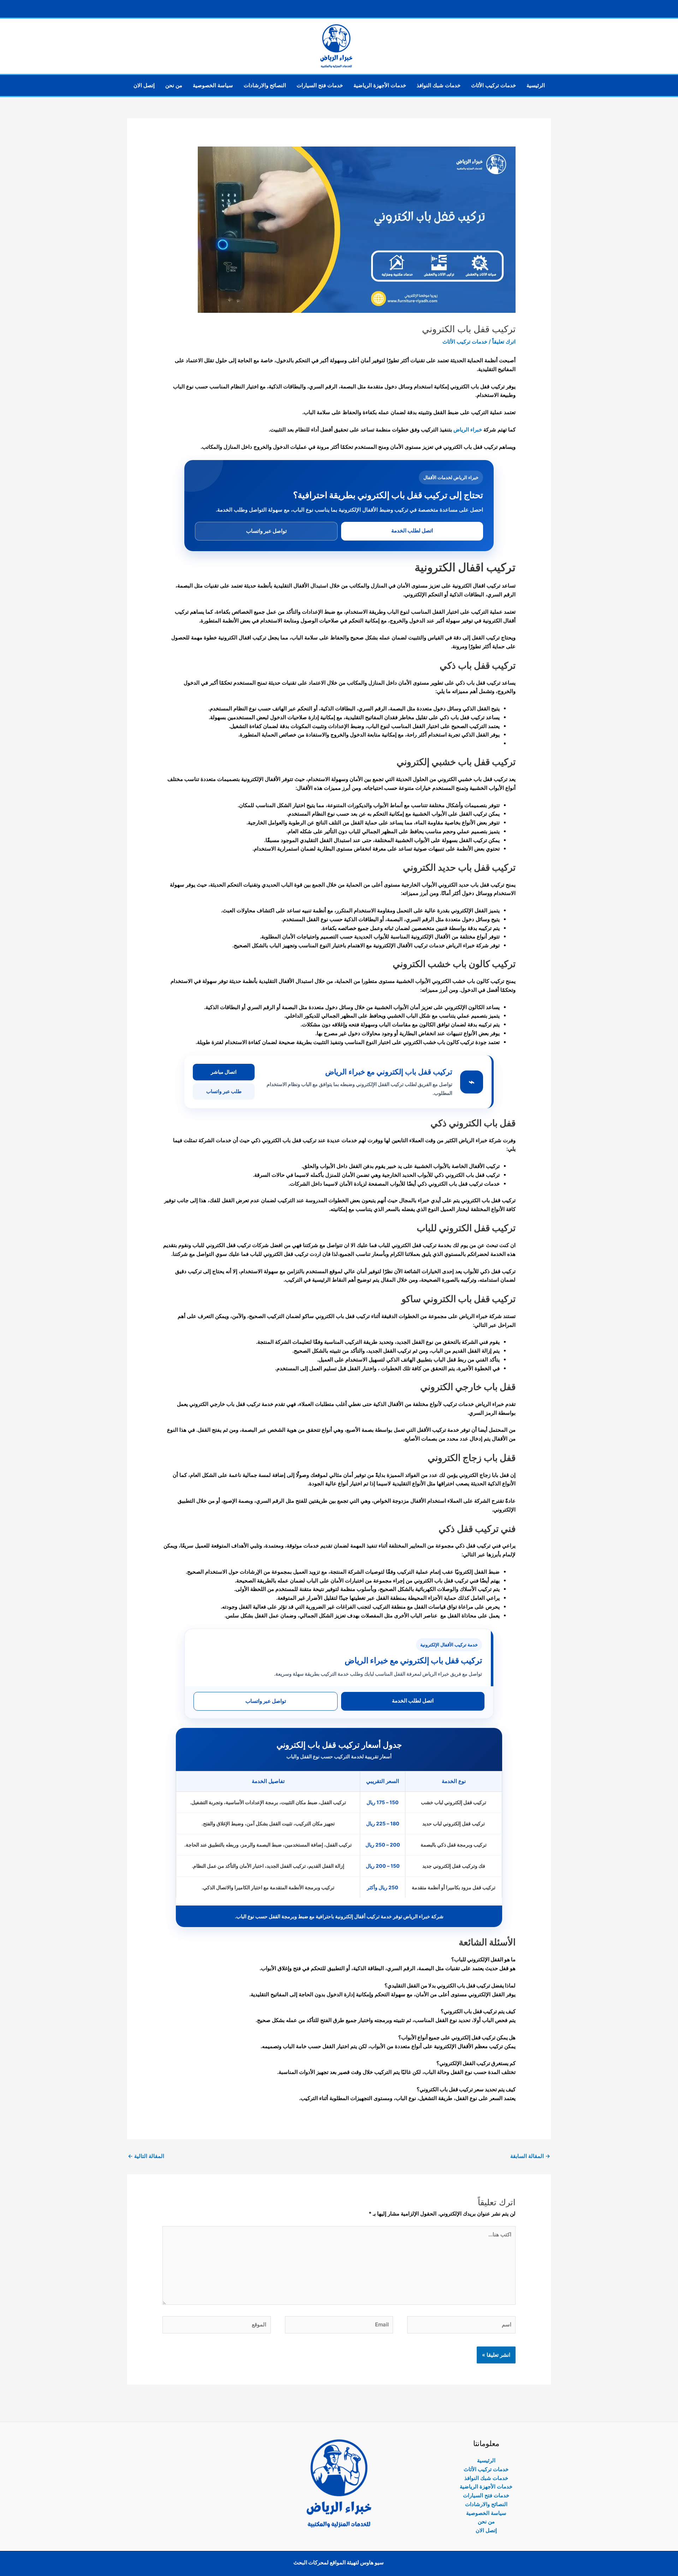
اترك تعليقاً (504, 342)
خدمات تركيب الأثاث (493, 85)
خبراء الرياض (468, 430)
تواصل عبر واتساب (266, 531)
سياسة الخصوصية (213, 85)
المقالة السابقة (530, 2156)
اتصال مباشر (224, 1072)
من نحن (174, 85)
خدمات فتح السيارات (320, 85)
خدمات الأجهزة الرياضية (380, 85)
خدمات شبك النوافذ (439, 85)
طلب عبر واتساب (224, 1091)
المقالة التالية (146, 2156)
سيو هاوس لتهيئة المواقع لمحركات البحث (339, 2562)
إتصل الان (144, 85)
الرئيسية (536, 85)
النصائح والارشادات (265, 85)
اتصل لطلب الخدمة (412, 530)
